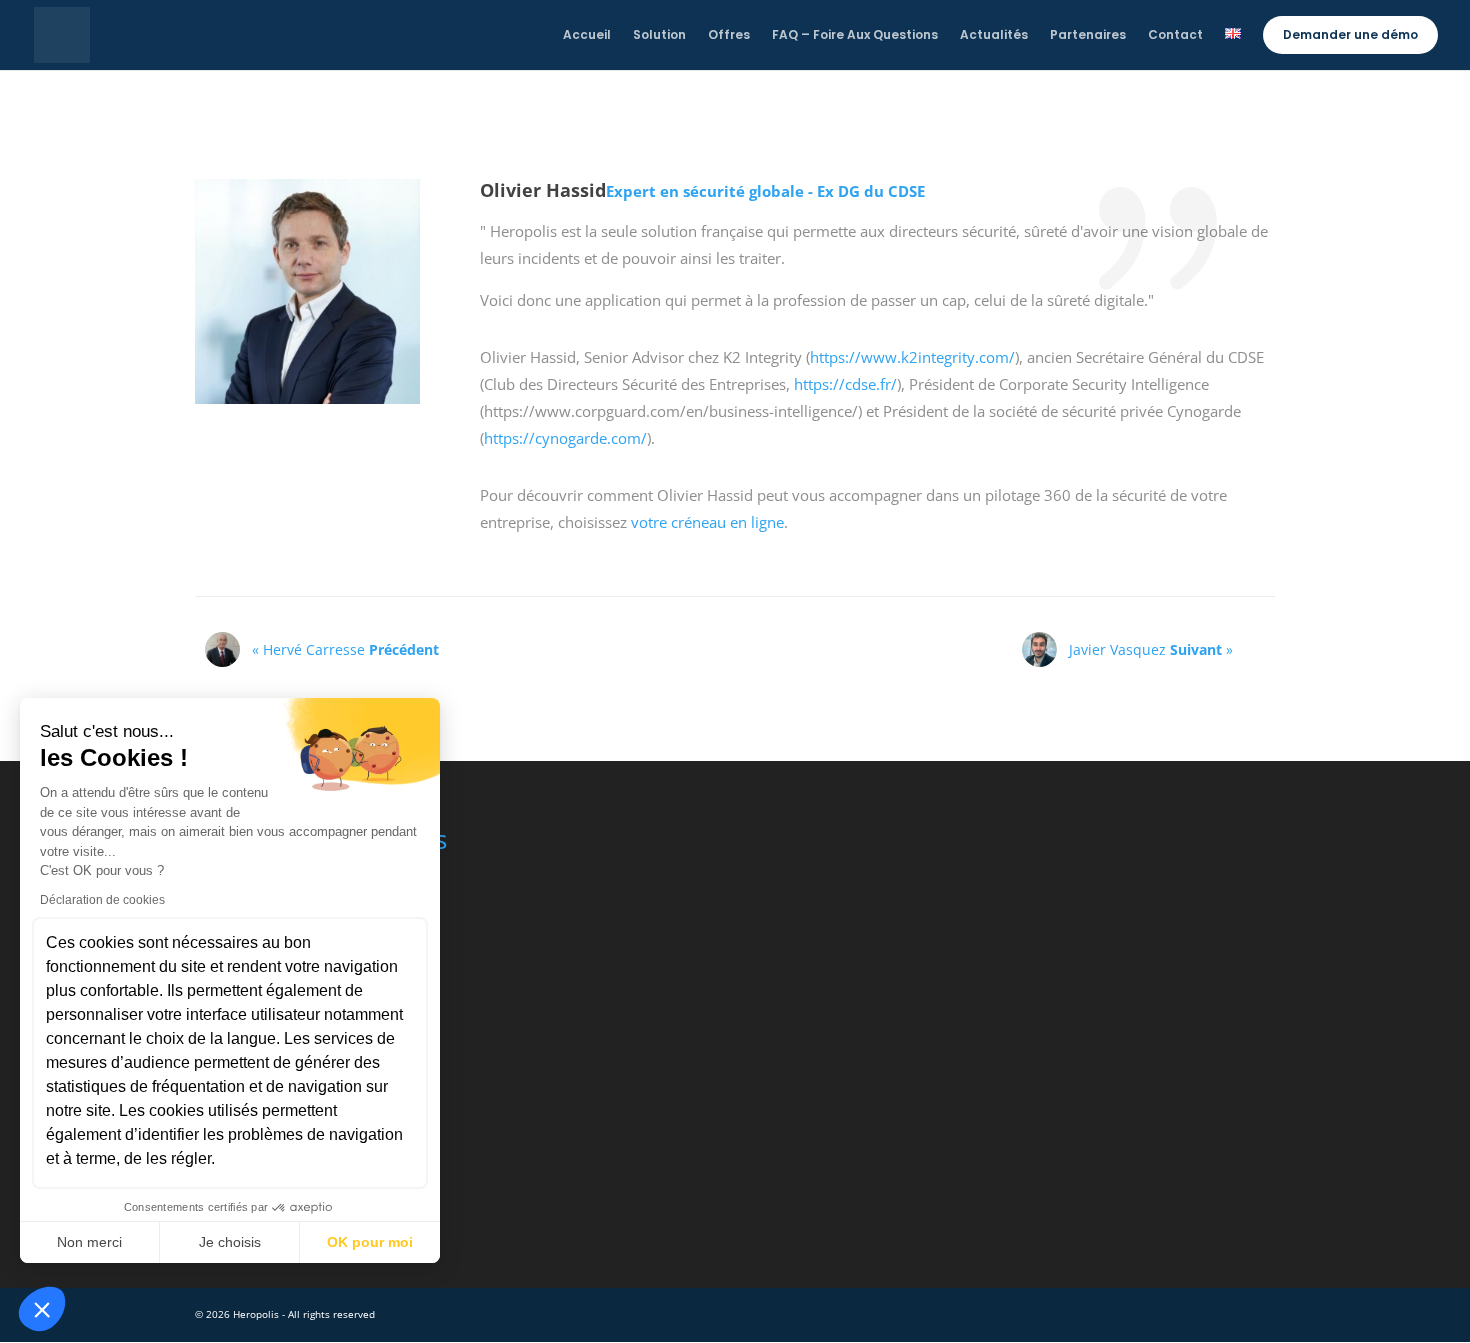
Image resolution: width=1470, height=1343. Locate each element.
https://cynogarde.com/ (565, 438)
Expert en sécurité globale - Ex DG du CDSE (765, 191)
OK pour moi (370, 1242)
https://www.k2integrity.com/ (912, 357)
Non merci (89, 1242)
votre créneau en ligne (707, 522)
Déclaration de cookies (102, 900)
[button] (42, 1309)
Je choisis (230, 1242)
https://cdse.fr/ (845, 384)
